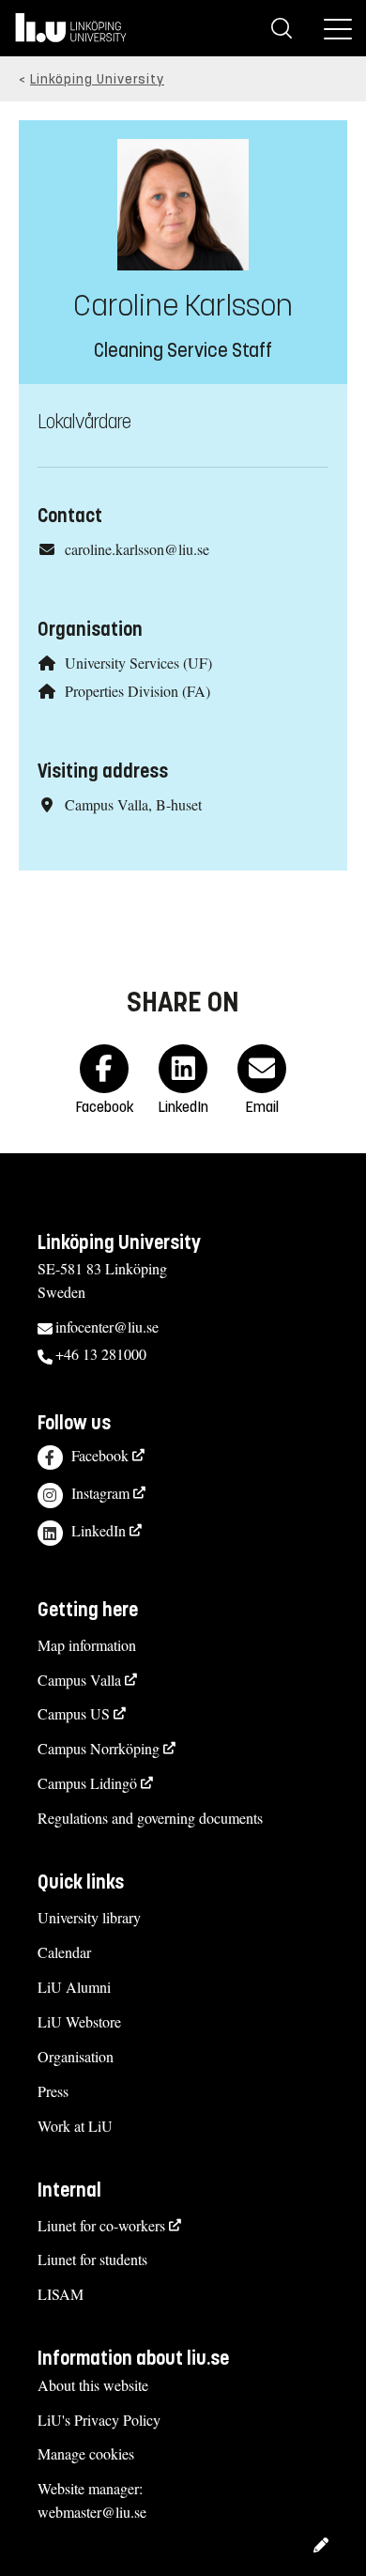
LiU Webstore (79, 2021)
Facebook (100, 1455)
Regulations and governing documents (150, 1818)
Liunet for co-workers (101, 2225)
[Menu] (338, 28)
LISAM (61, 2294)
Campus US (74, 1713)
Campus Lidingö (87, 1783)
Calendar (64, 1952)
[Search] (282, 28)
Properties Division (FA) (137, 691)
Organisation (76, 2056)
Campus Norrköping (99, 1748)
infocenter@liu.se (107, 1327)
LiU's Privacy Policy (99, 2420)
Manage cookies (86, 2453)
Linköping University (97, 79)
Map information (87, 1645)
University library (89, 1917)
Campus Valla (79, 1680)
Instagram (100, 1493)
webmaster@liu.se (92, 2512)
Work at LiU (75, 2126)
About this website (93, 2385)
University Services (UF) (138, 663)
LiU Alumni (74, 1987)
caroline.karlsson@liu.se (137, 549)
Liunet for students (92, 2259)
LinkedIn (99, 1530)
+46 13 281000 (101, 1354)
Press (53, 2091)
